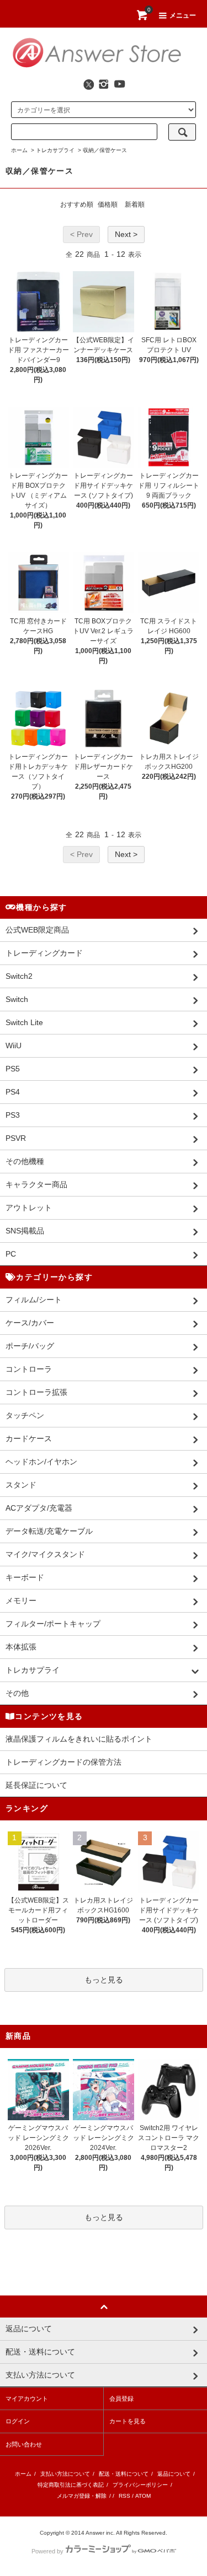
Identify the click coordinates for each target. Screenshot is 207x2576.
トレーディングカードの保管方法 (63, 1762)
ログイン (18, 2421)
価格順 (108, 204)
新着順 (135, 204)
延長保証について (36, 1785)
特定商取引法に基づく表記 (71, 2485)
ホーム (19, 150)
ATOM (143, 2496)
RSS (124, 2496)
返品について (174, 2474)
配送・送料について (124, 2474)
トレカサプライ (55, 150)
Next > (126, 234)
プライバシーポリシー (140, 2485)
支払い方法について (65, 2474)
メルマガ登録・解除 (82, 2496)
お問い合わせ (24, 2444)
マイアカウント (27, 2399)
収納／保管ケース (105, 150)
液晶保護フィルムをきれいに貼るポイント (79, 1739)
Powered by (47, 2551)
